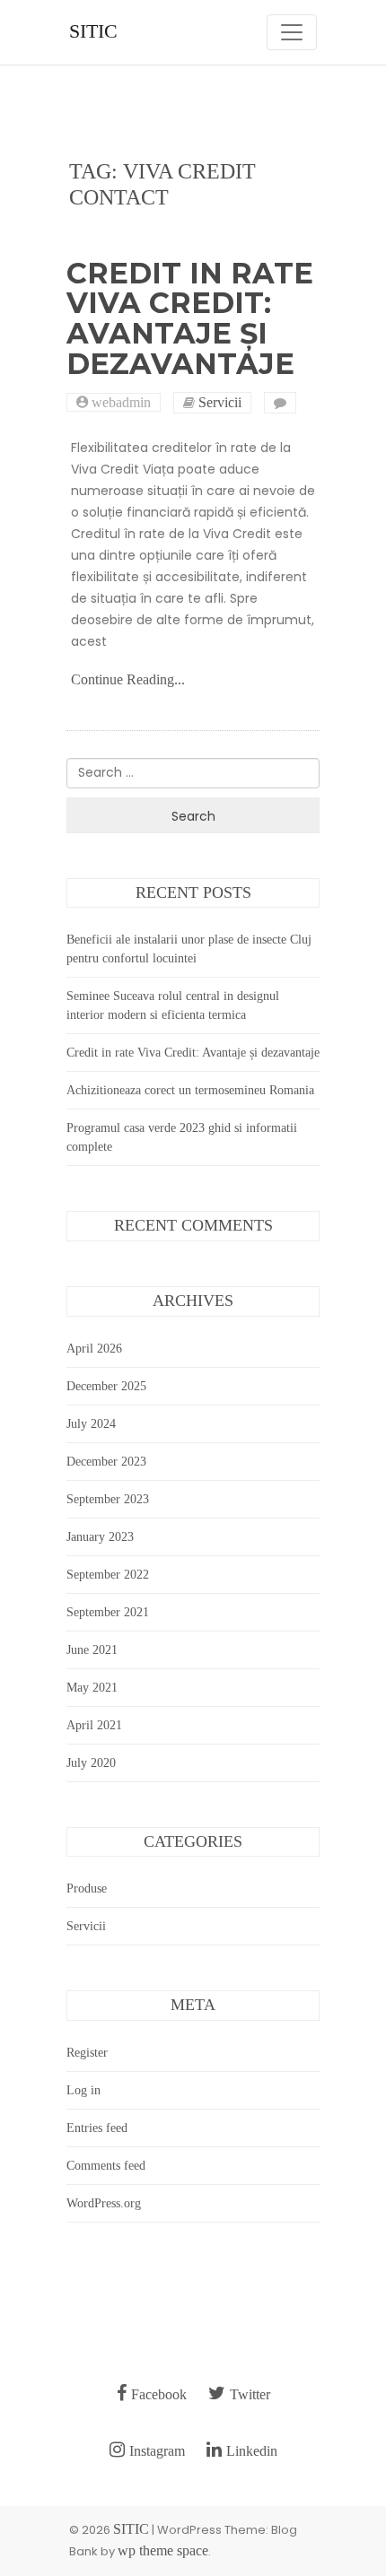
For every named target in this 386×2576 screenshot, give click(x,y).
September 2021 (108, 1612)
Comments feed (106, 2166)
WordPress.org (104, 2203)
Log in (83, 2090)
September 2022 (108, 1575)
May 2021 (92, 1688)
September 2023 (108, 1499)
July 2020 (91, 1763)
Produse (87, 1888)
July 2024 (91, 1424)
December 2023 (106, 1462)
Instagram (157, 2451)
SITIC (93, 31)
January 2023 (100, 1537)
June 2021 (92, 1650)
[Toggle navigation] (292, 32)
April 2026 (94, 1349)
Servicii (220, 403)
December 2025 (106, 1386)
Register (87, 2053)
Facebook (159, 2394)
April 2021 (94, 1725)
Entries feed (97, 2128)
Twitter (250, 2394)
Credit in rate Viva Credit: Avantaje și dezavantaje (190, 318)
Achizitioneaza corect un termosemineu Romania (190, 1090)
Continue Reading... (128, 679)
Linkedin (252, 2451)
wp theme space (163, 2550)
